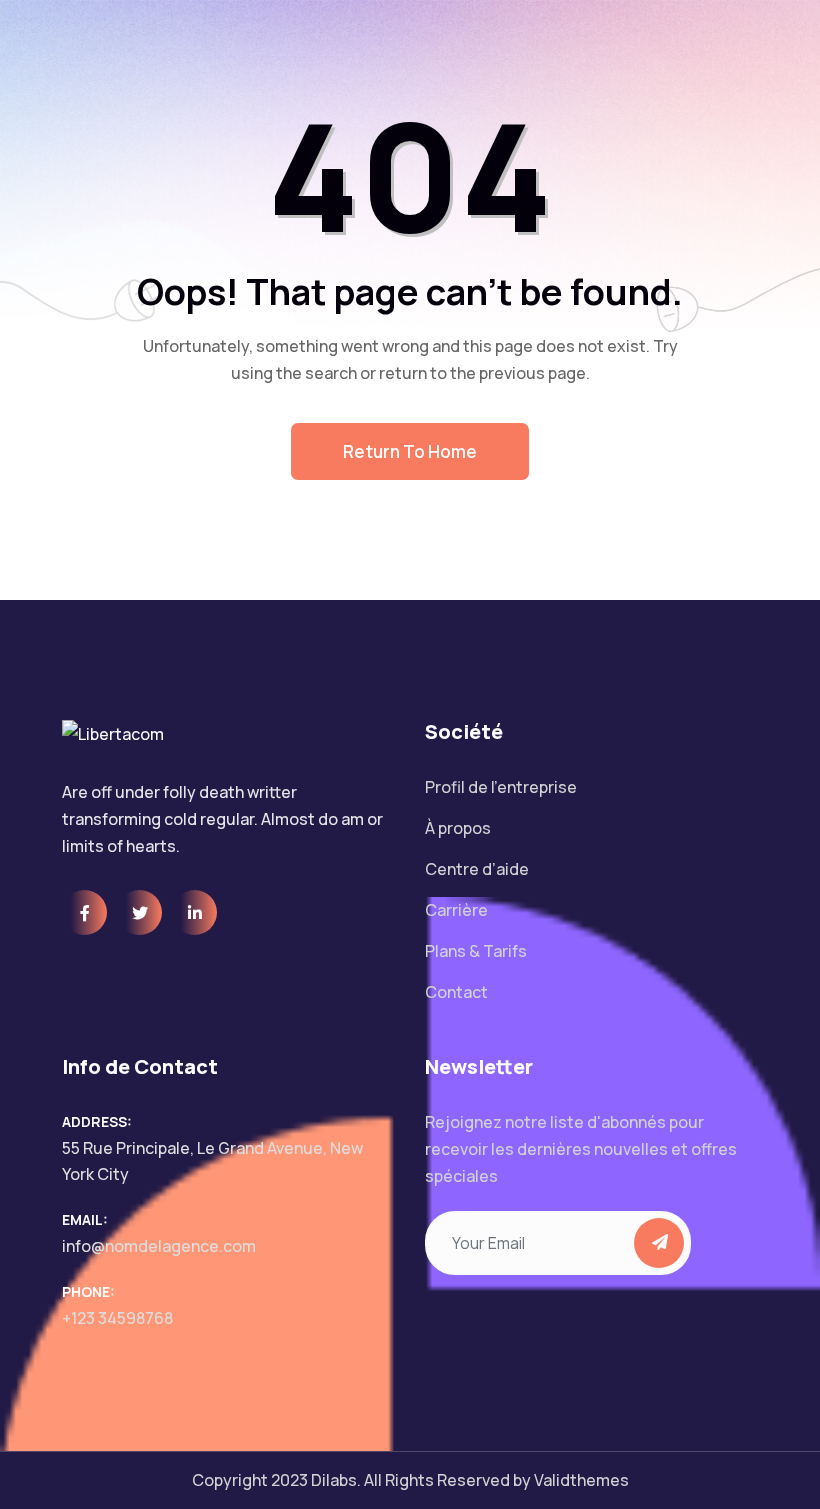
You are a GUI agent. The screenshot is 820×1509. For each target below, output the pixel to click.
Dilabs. (336, 1480)
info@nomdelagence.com (159, 1246)
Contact (456, 992)
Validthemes (581, 1480)
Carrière (456, 910)
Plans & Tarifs (476, 951)
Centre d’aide (477, 869)
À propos (458, 828)
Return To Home (410, 451)
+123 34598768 (117, 1318)
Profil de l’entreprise (501, 787)
